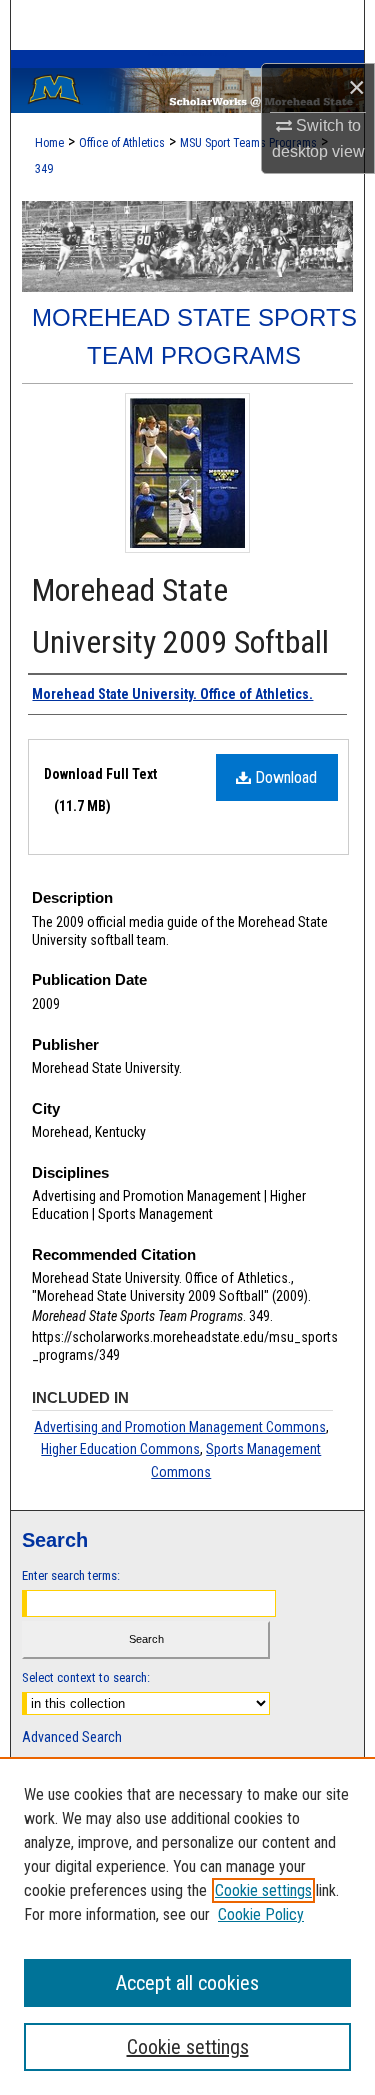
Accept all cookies (187, 1983)
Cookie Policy (261, 1914)
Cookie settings (263, 1890)
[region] (187, 1926)
